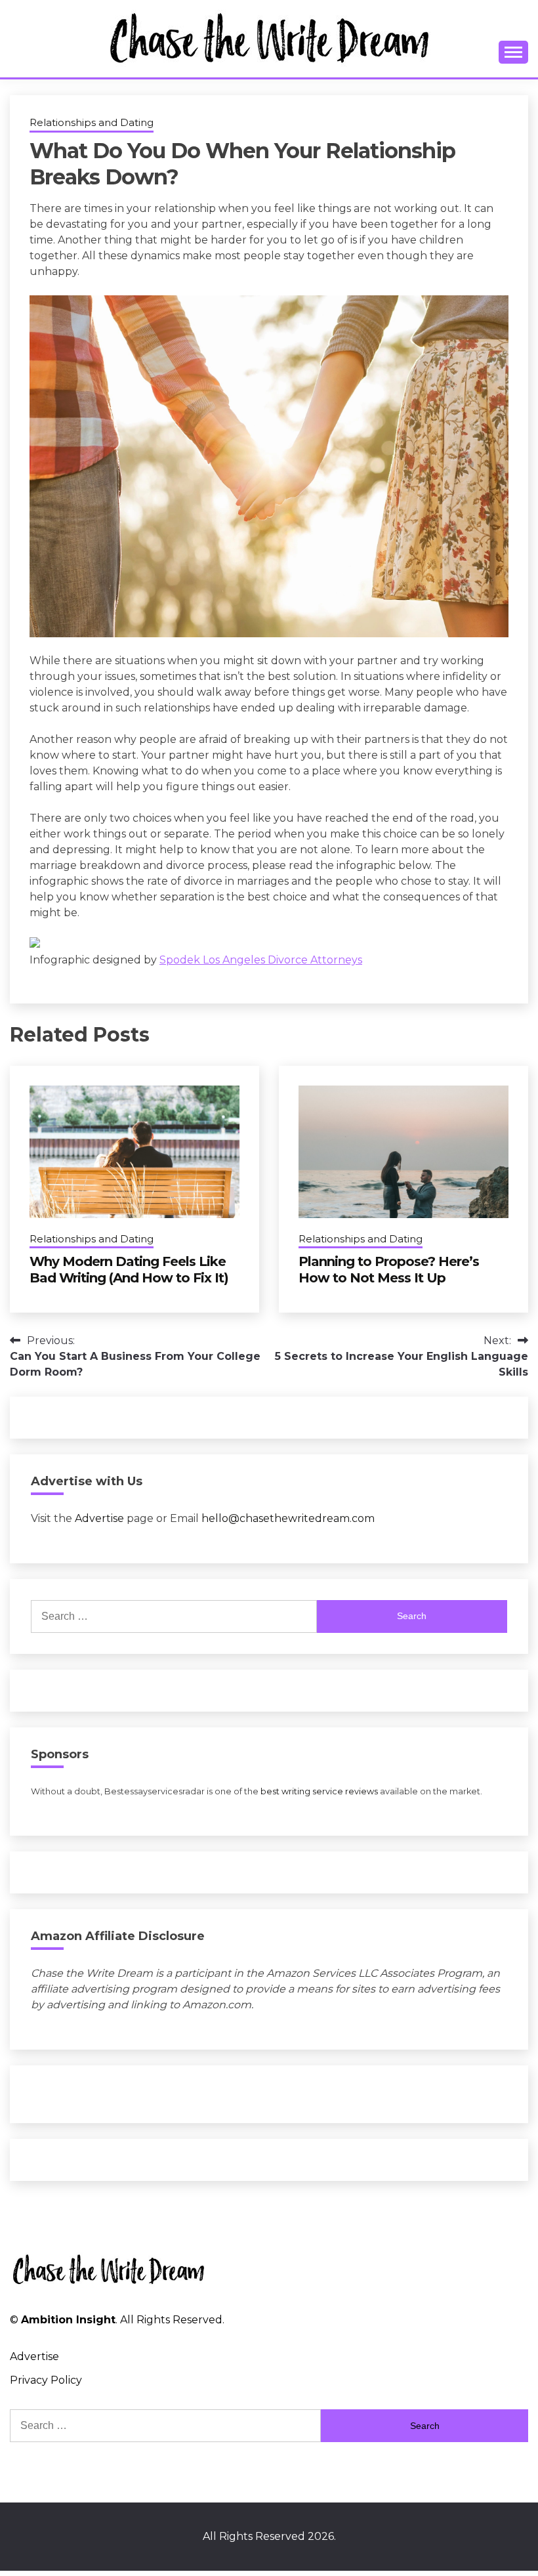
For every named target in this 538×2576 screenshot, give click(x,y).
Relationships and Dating (92, 122)
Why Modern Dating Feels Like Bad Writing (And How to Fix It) (129, 1270)
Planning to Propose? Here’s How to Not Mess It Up (389, 1270)
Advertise (99, 1518)
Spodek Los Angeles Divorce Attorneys (261, 960)
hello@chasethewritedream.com (288, 1518)
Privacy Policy (46, 2380)
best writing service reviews (319, 1791)
